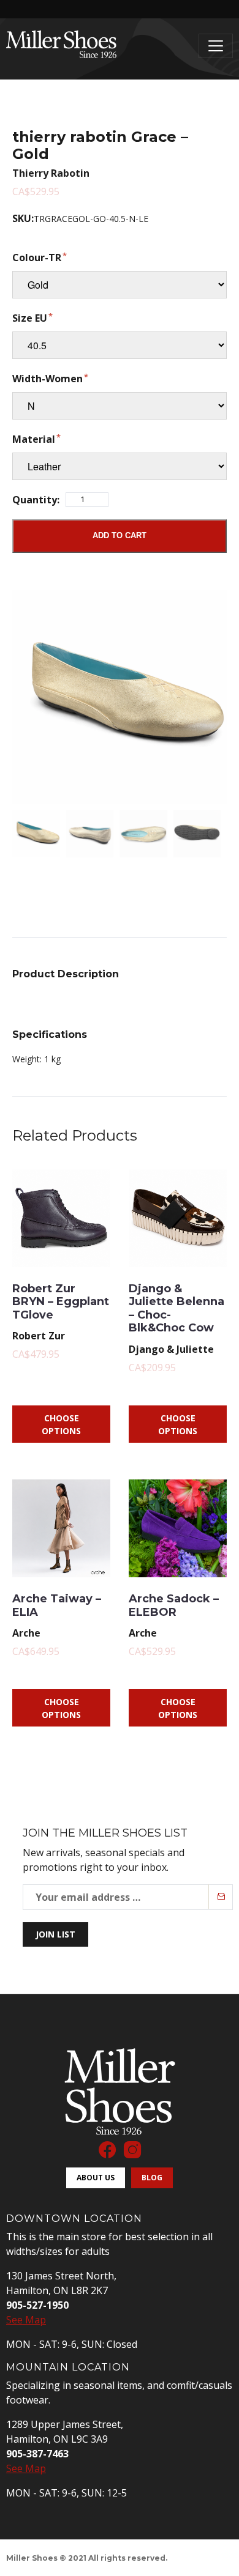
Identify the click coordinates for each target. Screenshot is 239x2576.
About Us (96, 2178)
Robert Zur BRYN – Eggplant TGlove (61, 1302)
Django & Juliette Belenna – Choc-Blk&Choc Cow (176, 1308)
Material (34, 439)
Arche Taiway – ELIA (57, 1605)
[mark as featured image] (36, 834)
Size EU (30, 318)
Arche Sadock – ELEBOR (174, 1605)
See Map (26, 2320)
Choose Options (61, 1424)
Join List (55, 1934)
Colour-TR (37, 257)
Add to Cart (120, 535)
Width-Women (47, 379)
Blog (152, 2178)
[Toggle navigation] (216, 46)
